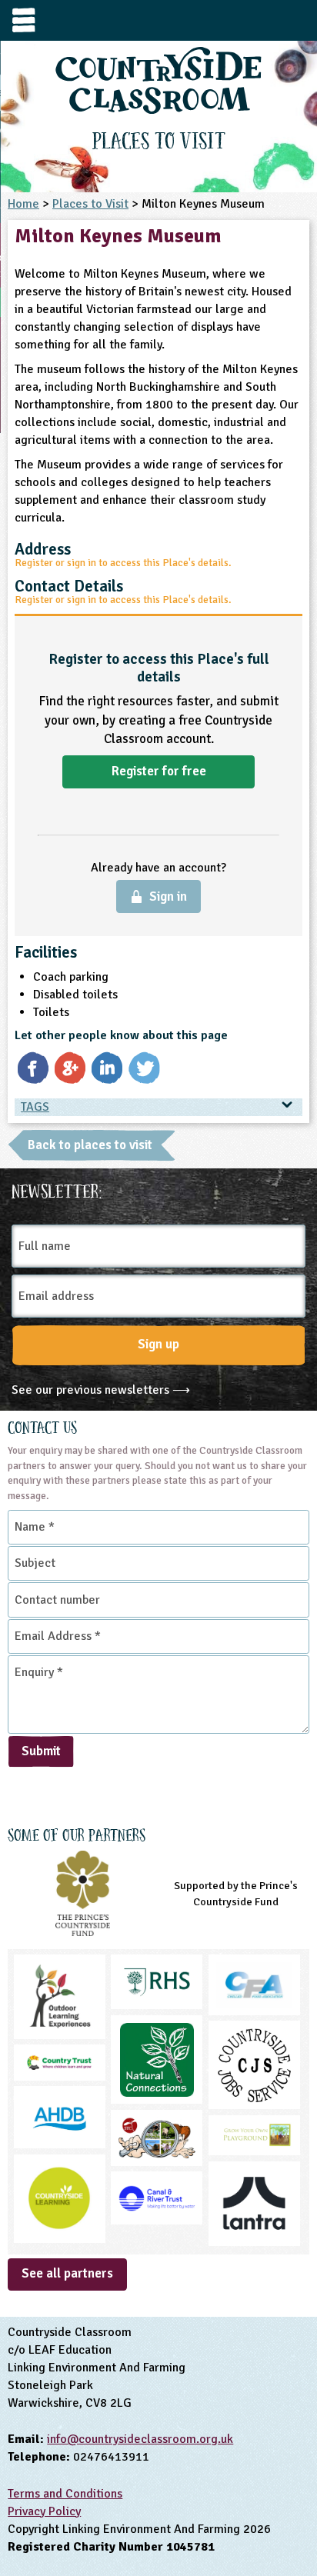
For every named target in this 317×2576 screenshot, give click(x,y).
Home (23, 204)
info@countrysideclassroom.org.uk (140, 2439)
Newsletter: (57, 1189)
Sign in (168, 896)
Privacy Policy (44, 2511)
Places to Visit (90, 204)
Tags (35, 1107)
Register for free (159, 771)
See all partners (67, 2273)
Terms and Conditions (65, 2494)
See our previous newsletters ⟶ (101, 1390)
